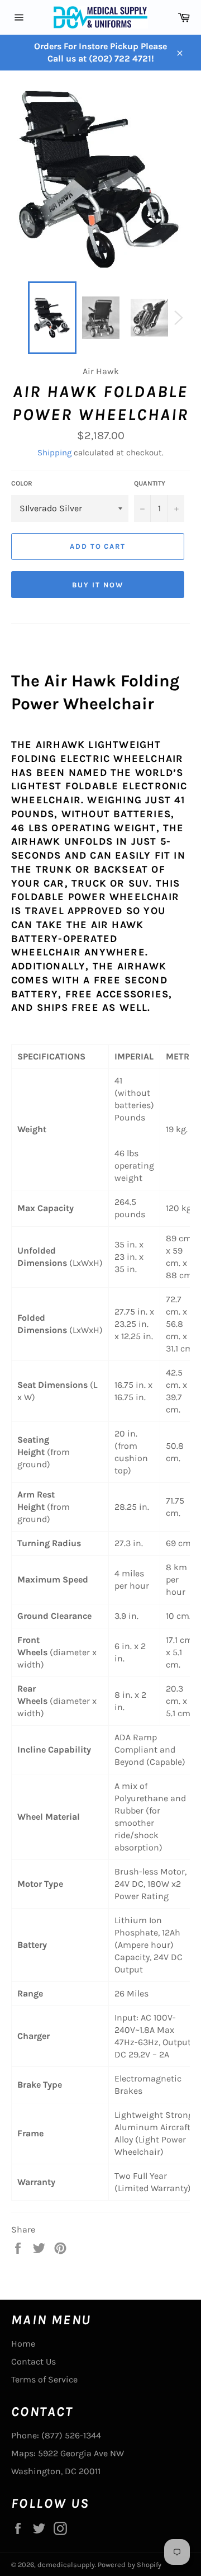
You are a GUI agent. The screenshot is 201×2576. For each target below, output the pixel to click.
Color (22, 483)
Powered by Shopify (130, 2565)
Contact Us (33, 2361)
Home (23, 2344)
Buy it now (98, 585)
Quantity (150, 483)
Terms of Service (44, 2379)
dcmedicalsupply (66, 2565)
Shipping (54, 453)
